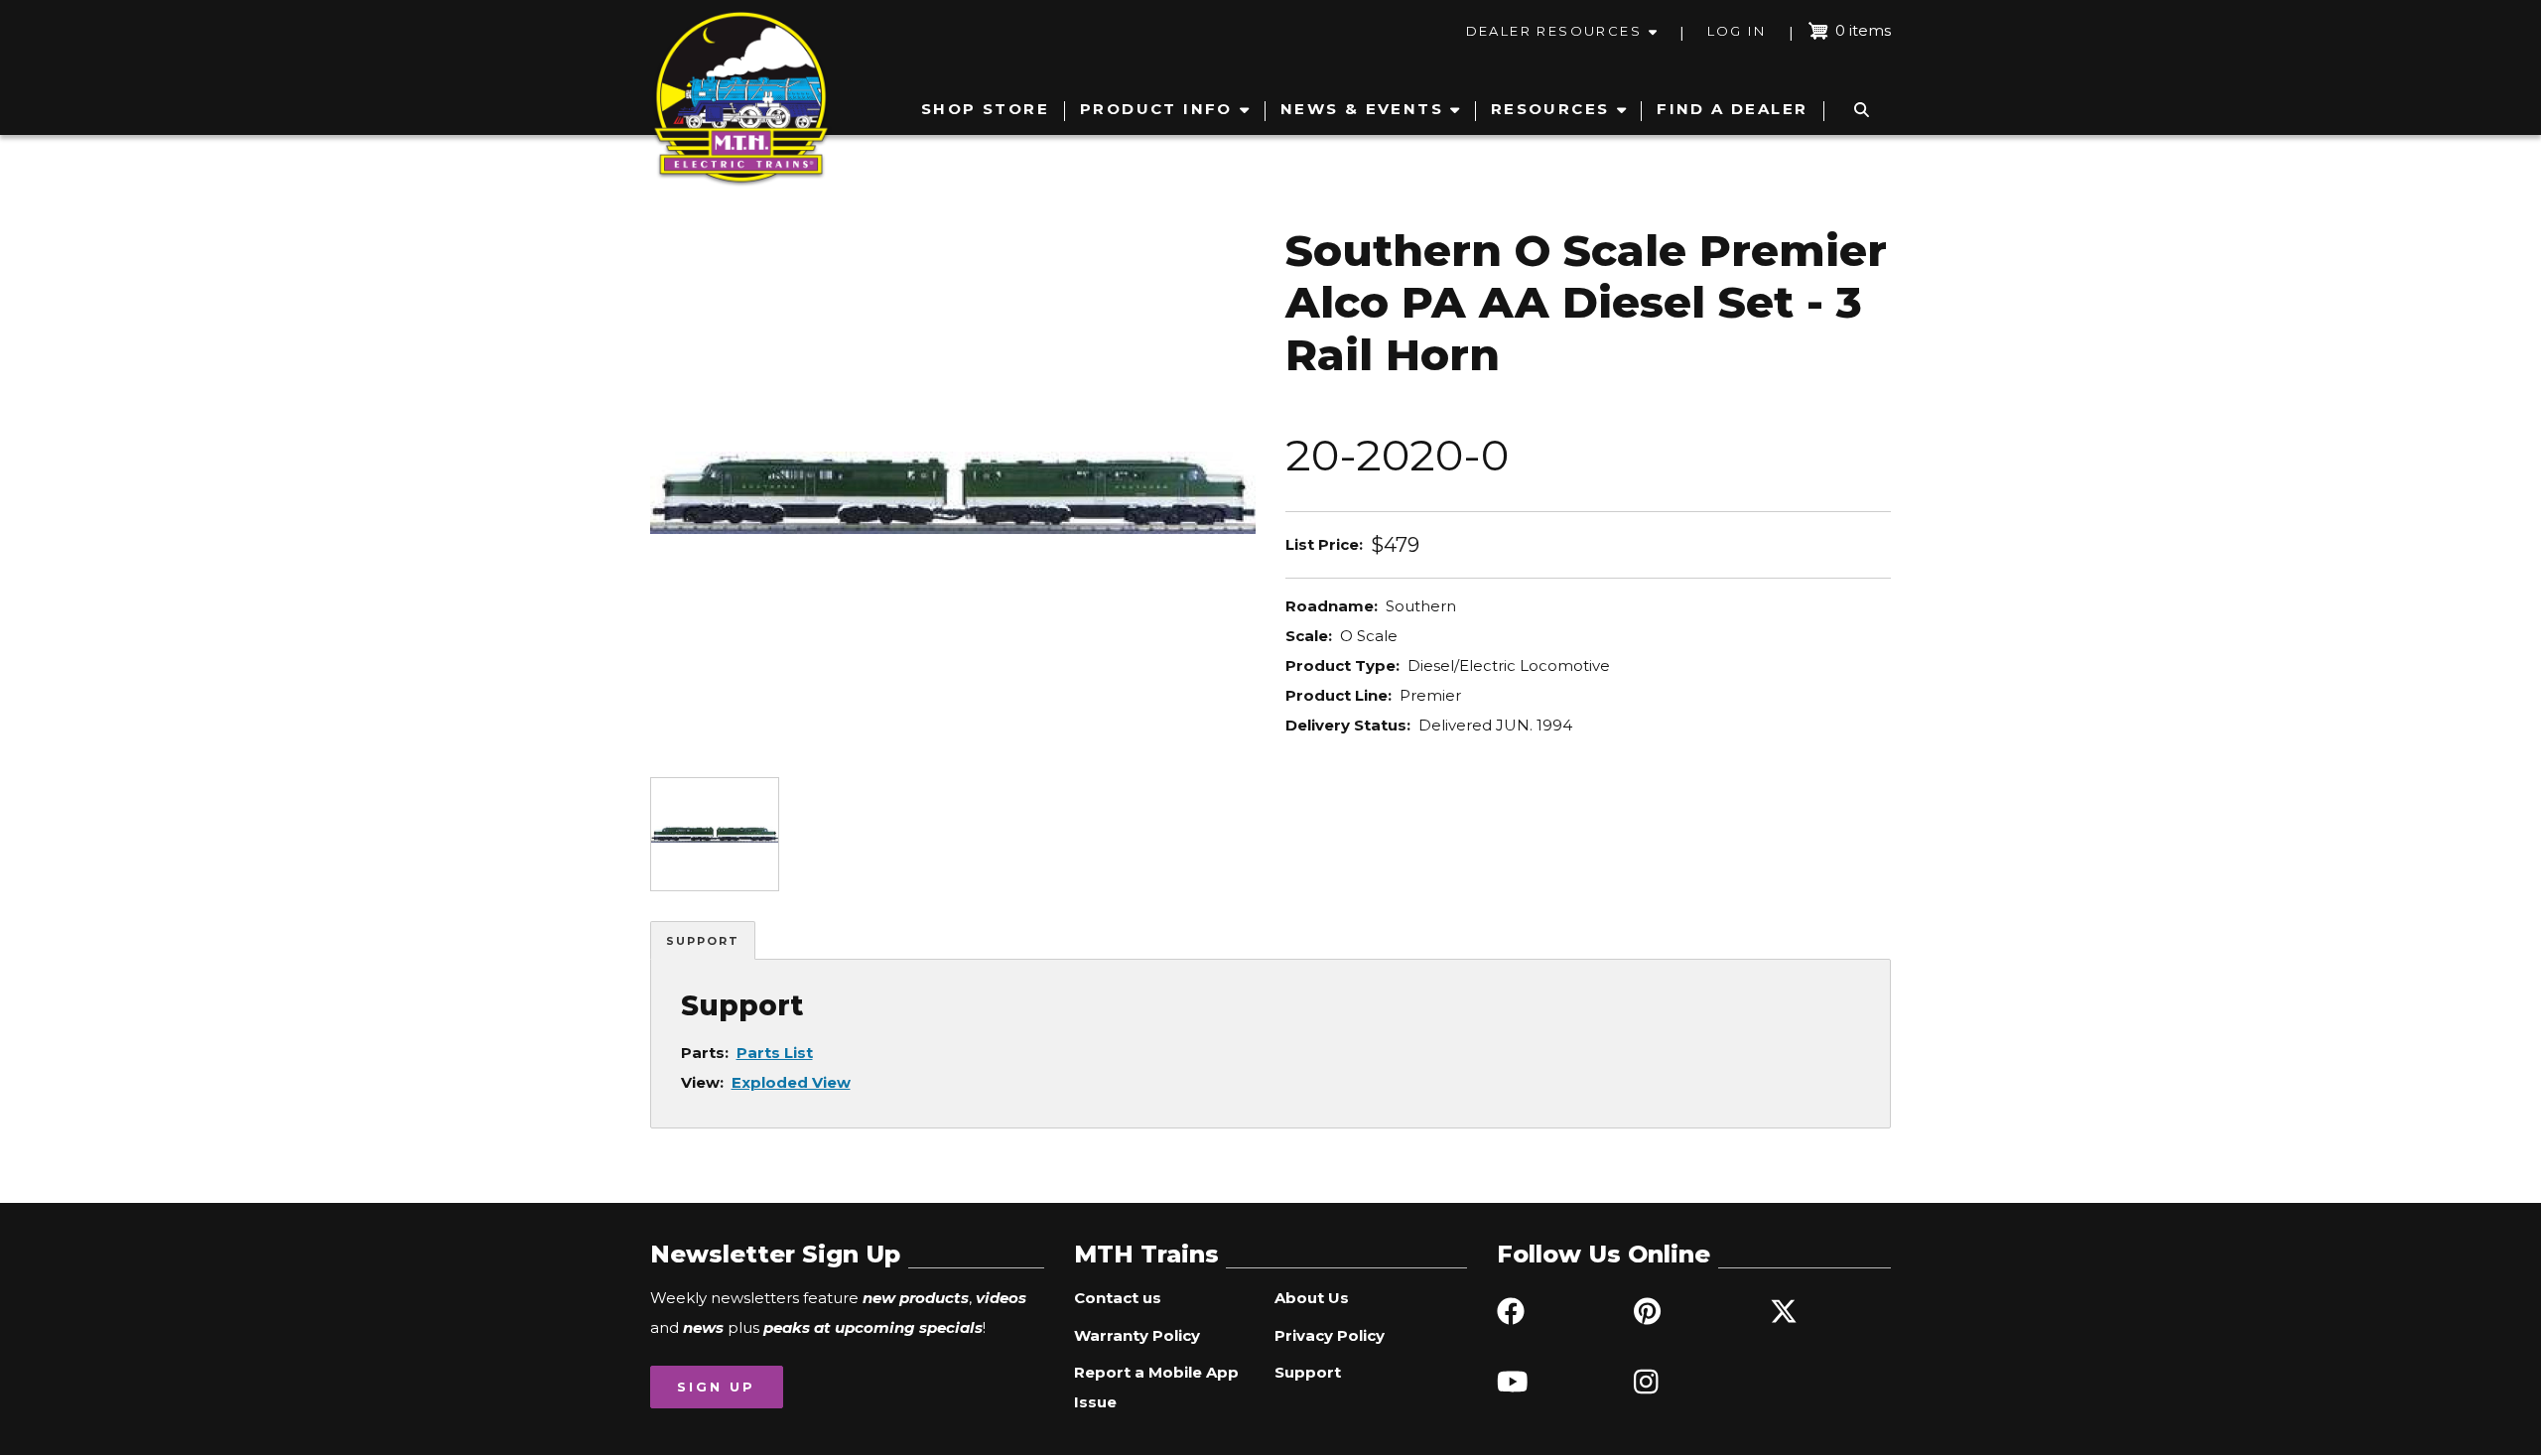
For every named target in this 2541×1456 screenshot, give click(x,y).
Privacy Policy (1330, 1335)
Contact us (1118, 1298)
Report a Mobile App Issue (1156, 1387)
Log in (1737, 31)
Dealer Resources (1554, 31)
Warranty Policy (1137, 1335)
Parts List (775, 1053)
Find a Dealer (1732, 109)
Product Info (1156, 109)
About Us (1312, 1298)
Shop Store (985, 109)
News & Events (1362, 109)
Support (703, 941)
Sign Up (716, 1387)
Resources (1550, 109)
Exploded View (791, 1082)
